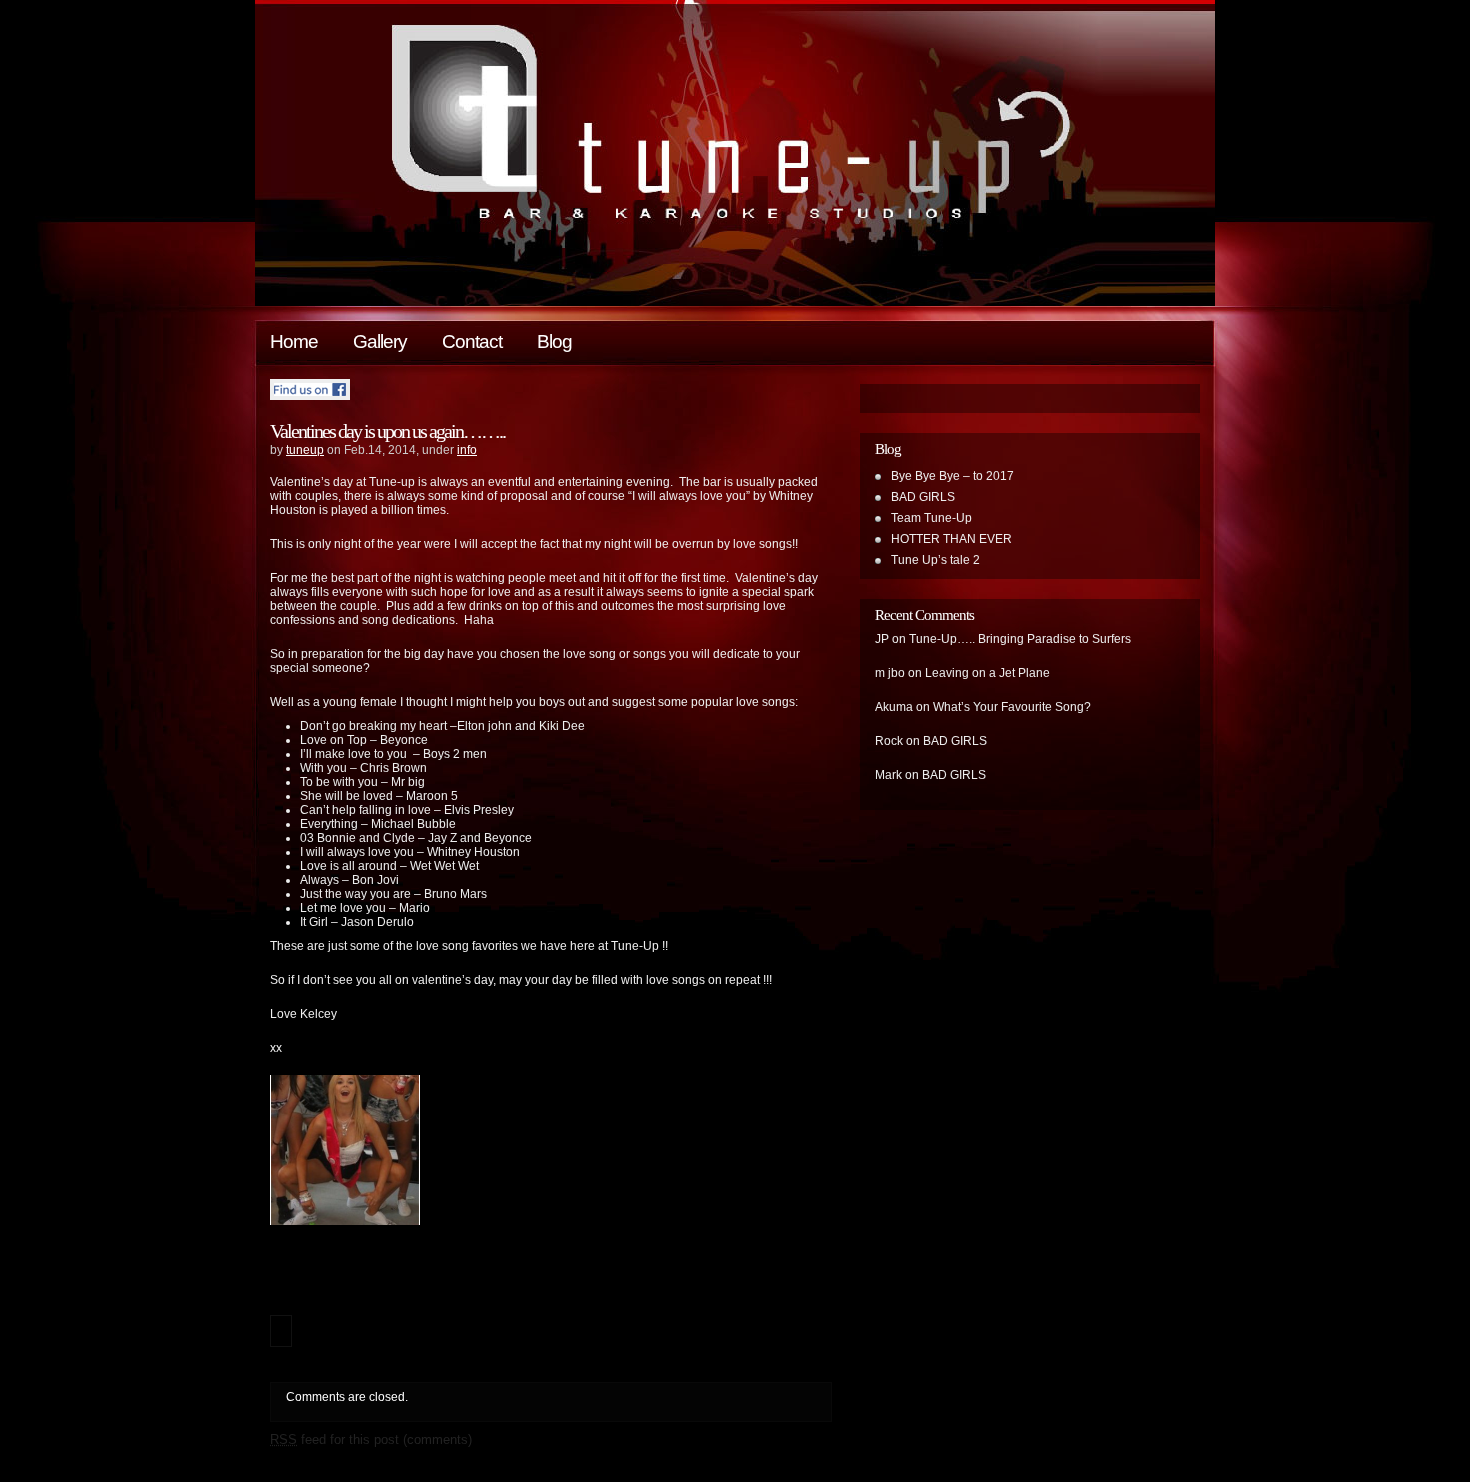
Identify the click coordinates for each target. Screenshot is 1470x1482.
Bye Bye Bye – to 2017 (952, 476)
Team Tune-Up (931, 518)
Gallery (380, 341)
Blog (554, 341)
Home (294, 341)
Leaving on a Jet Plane (987, 673)
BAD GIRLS (923, 497)
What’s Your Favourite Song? (1012, 707)
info (467, 450)
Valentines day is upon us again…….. (387, 431)
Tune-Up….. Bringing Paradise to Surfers (1020, 639)
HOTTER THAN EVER (951, 539)
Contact (472, 341)
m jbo (890, 673)
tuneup (305, 450)
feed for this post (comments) (371, 1439)
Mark (888, 775)
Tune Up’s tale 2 (935, 560)
